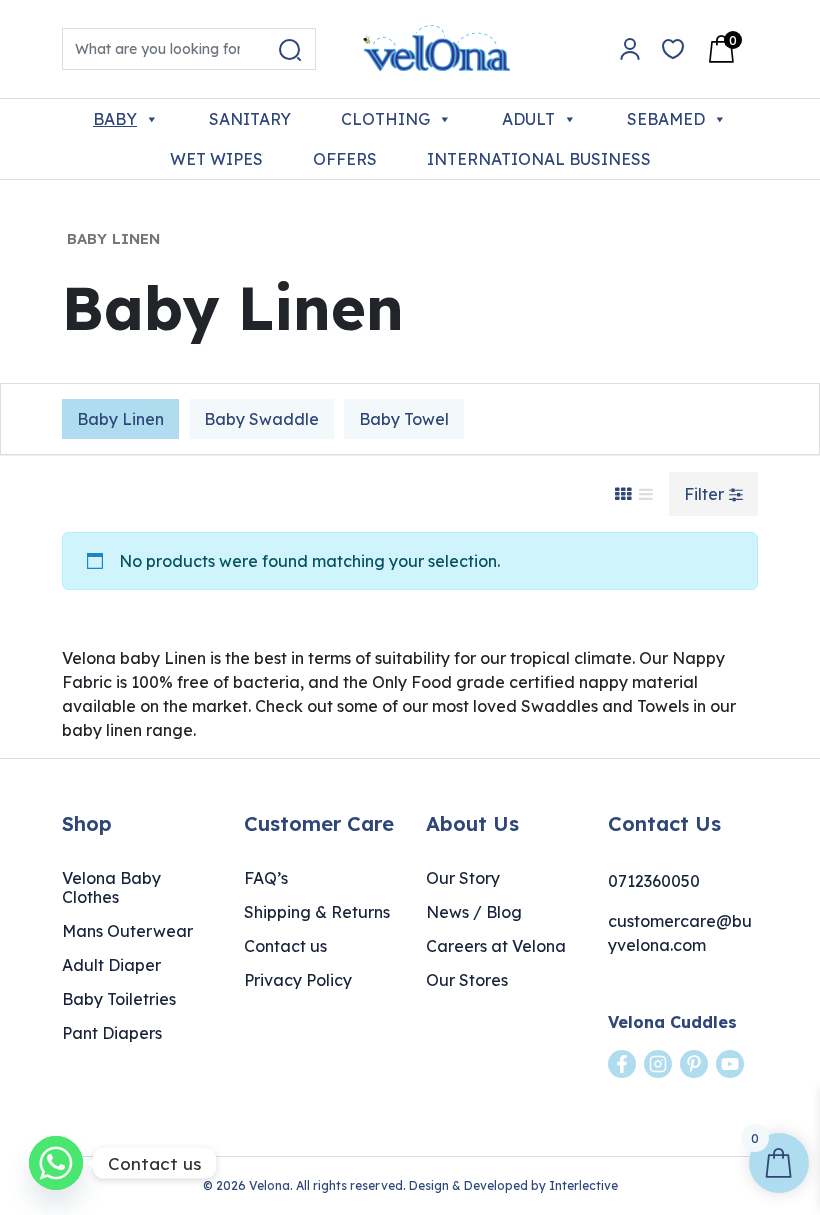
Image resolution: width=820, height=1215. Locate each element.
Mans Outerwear (127, 931)
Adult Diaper (111, 965)
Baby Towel (404, 419)
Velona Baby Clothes (111, 887)
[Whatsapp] (56, 1163)
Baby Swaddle (261, 419)
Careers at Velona (496, 946)
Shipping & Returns (317, 912)
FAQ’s (266, 878)
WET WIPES (216, 159)
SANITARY (250, 119)
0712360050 (654, 881)
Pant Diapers (112, 1033)
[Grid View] (623, 494)
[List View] (646, 494)
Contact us (285, 946)
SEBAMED (666, 119)
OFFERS (345, 159)
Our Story (463, 878)
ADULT (528, 119)
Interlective (583, 1185)
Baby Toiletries (119, 999)
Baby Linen (120, 419)
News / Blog (474, 912)
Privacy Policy (298, 980)
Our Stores (467, 980)
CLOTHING (385, 119)
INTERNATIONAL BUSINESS (539, 159)
